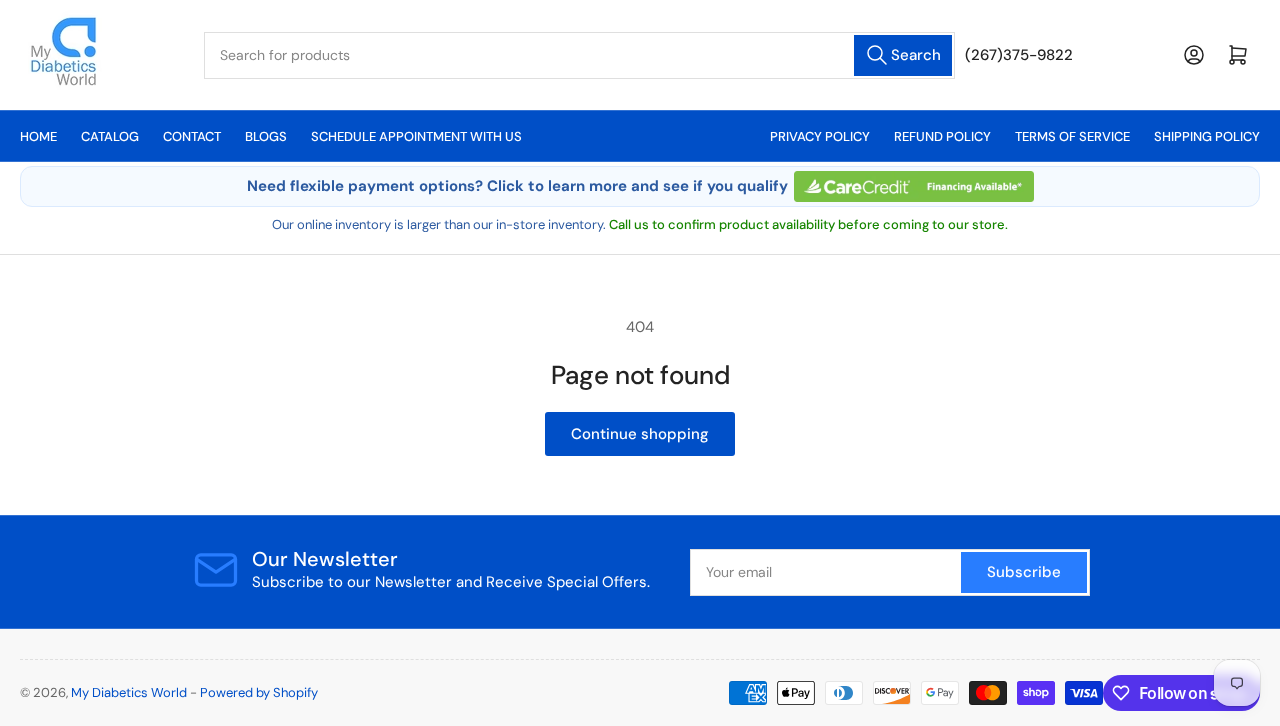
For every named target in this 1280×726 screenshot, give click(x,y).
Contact (192, 136)
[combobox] (579, 55)
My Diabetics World (129, 692)
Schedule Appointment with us (416, 136)
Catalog (110, 136)
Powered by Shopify (259, 692)
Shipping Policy (1207, 136)
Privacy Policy (820, 136)
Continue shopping (640, 434)
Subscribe (1024, 572)
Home (38, 136)
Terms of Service (1072, 136)
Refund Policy (942, 136)
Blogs (266, 136)
